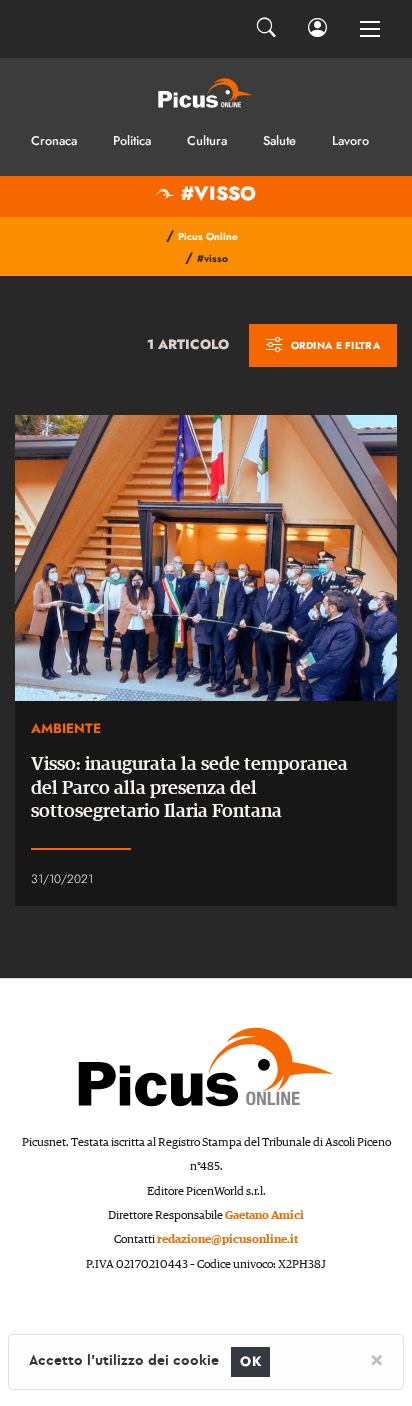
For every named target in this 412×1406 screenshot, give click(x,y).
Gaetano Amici (264, 1215)
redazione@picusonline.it (227, 1239)
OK (250, 1361)
